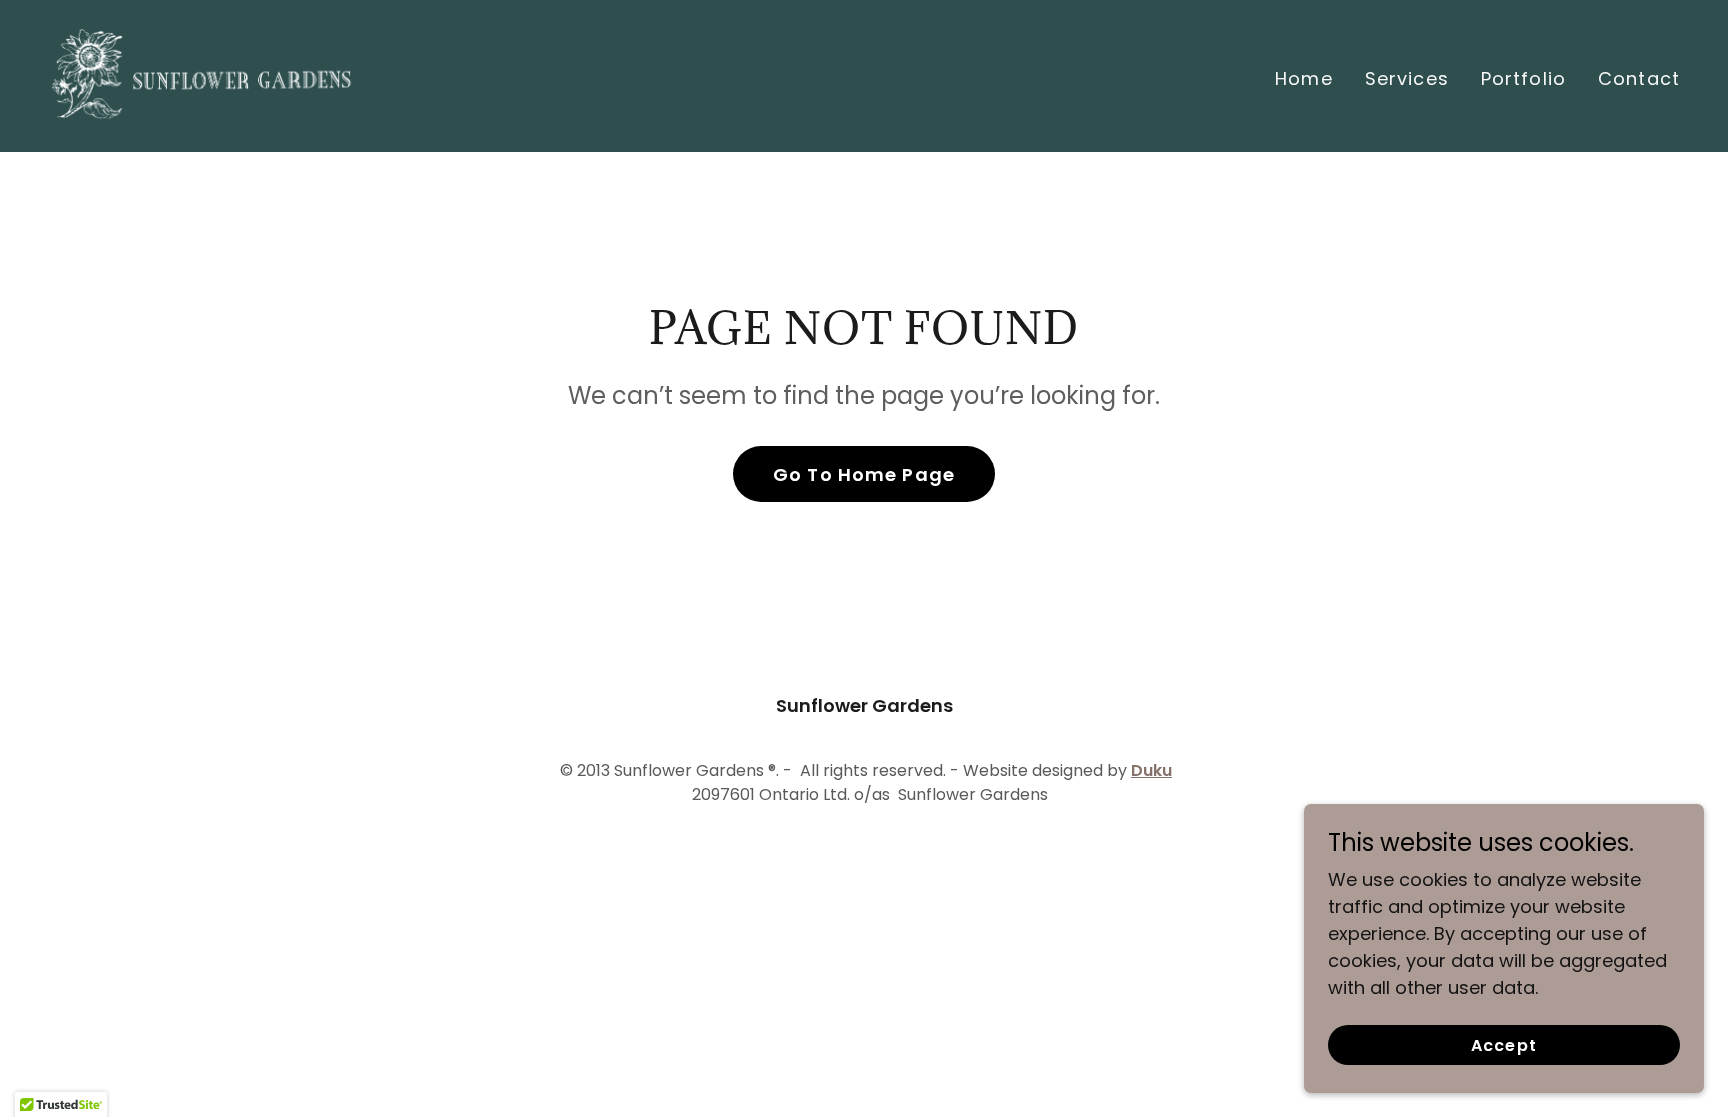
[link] (203, 74)
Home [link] (1304, 78)
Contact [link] (1639, 78)
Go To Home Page (864, 474)
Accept (1503, 1045)
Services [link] (1407, 78)
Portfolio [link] (1523, 78)
